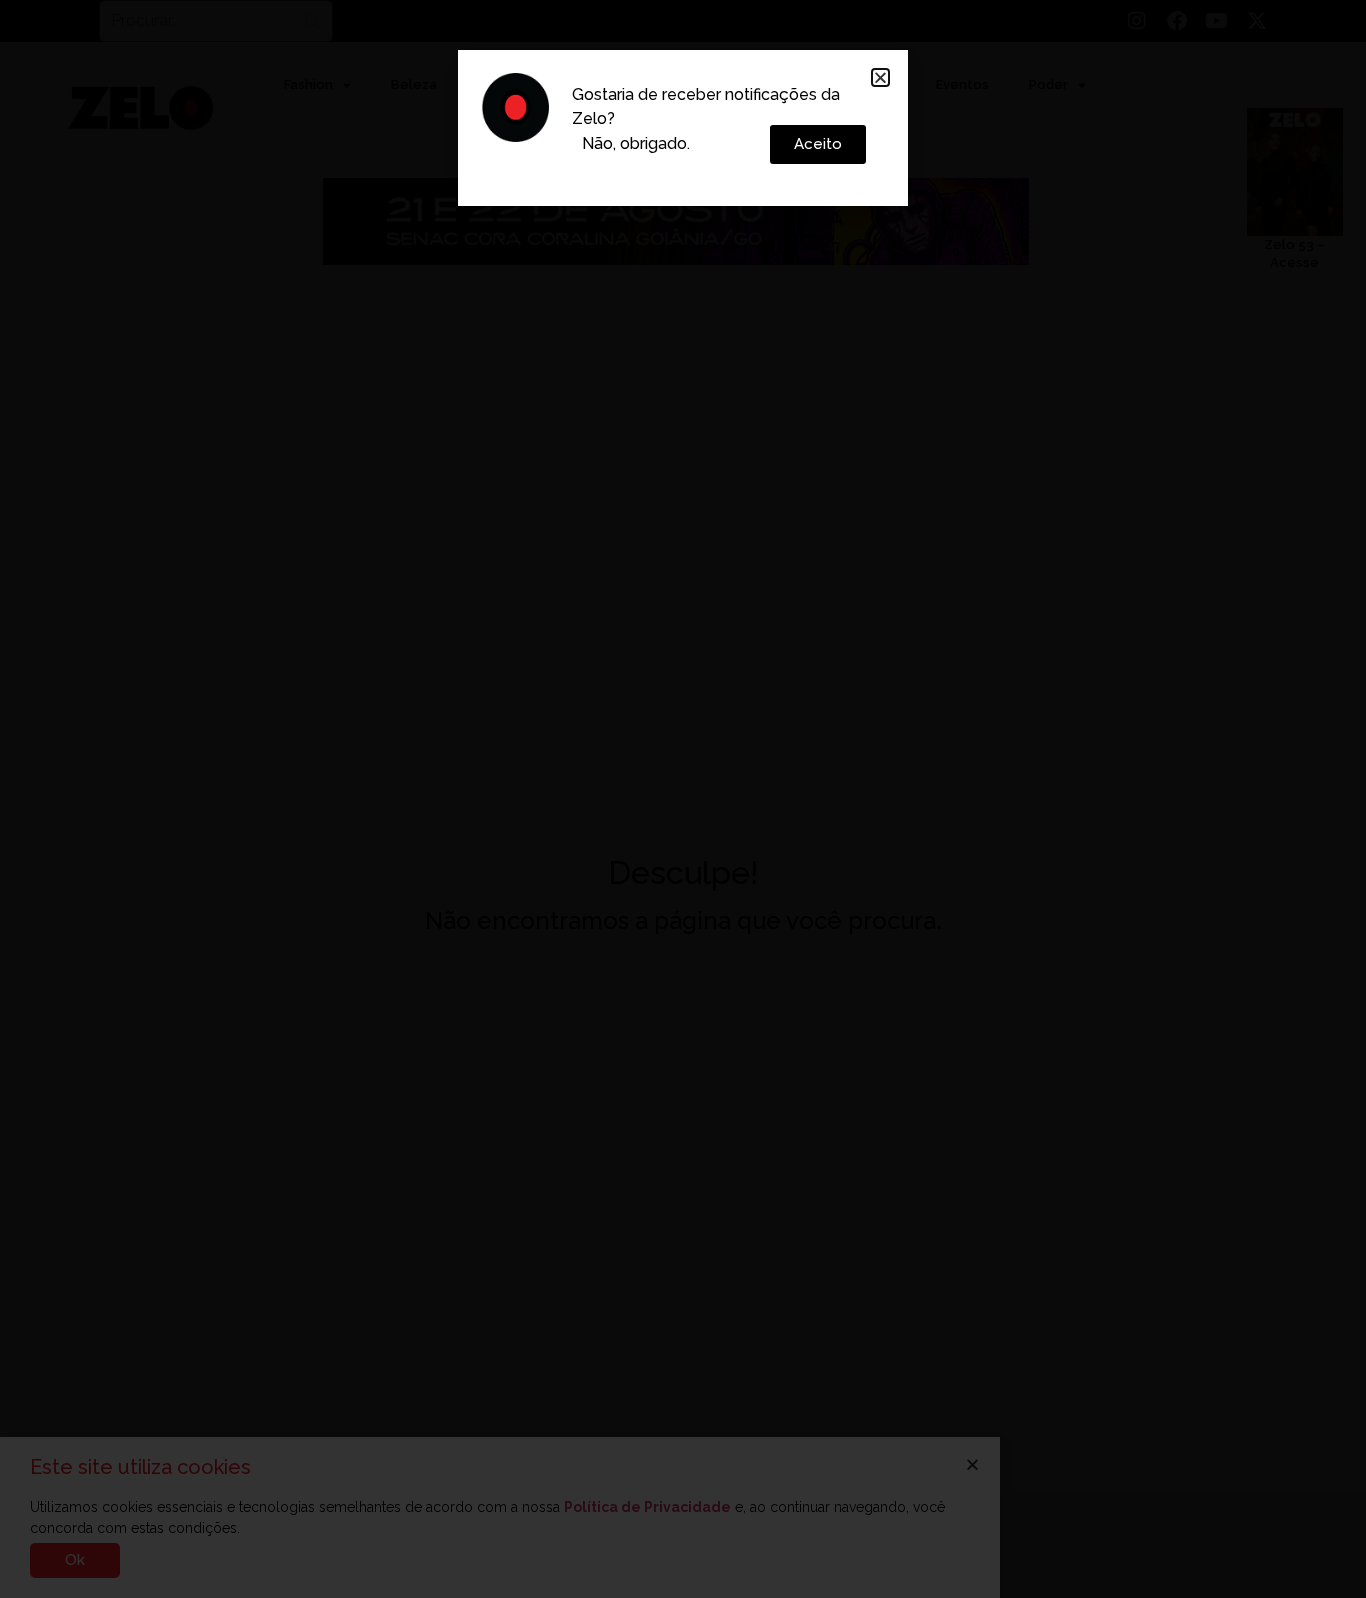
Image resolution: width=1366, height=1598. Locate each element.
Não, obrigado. (636, 143)
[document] (683, 799)
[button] (880, 77)
